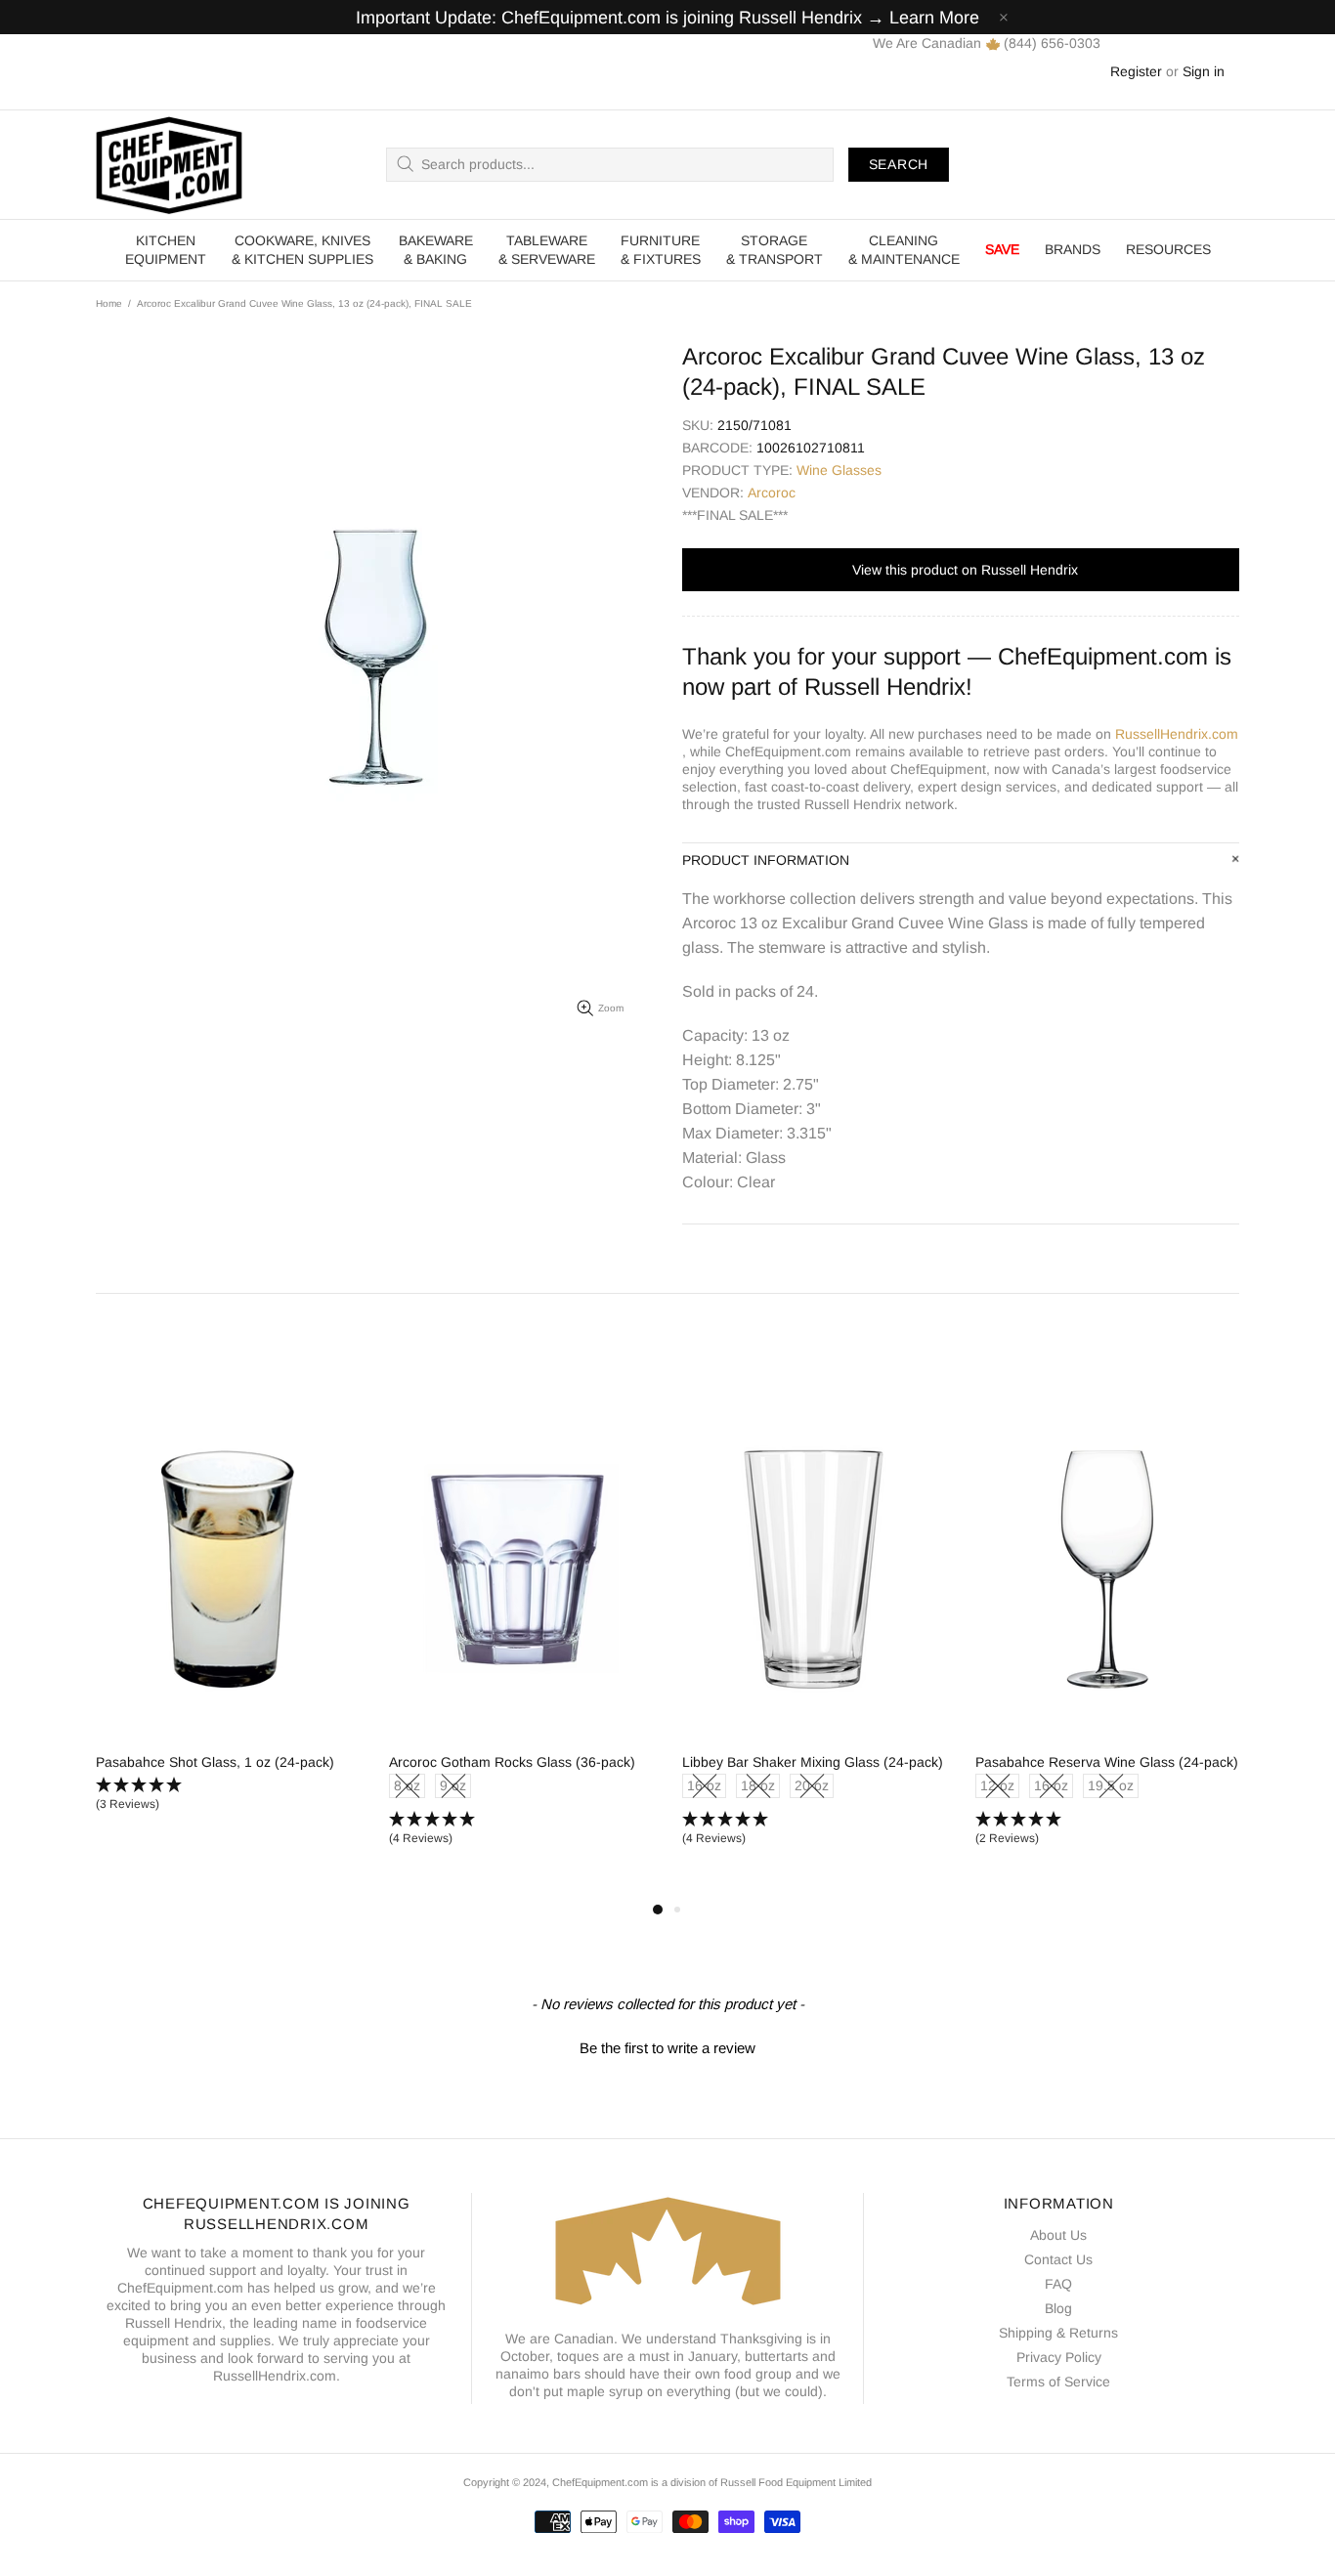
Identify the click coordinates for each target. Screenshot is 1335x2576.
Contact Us (1058, 2259)
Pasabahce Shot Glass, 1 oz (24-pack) (215, 1762)
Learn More (934, 18)
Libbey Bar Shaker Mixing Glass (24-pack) (813, 1762)
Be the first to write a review (667, 2048)
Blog (1058, 2308)
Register (1136, 71)
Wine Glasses (839, 470)
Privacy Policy (1059, 2357)
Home (109, 303)
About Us (1058, 2235)
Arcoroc (772, 493)
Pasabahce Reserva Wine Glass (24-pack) (1107, 1762)
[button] (228, 1795)
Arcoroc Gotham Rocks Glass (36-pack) (512, 1762)
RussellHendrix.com (1177, 734)
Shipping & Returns (1058, 2333)
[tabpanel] (228, 1623)
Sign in (1204, 71)
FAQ (1058, 2284)
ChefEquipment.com (169, 165)
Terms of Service (1058, 2382)
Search (899, 164)
